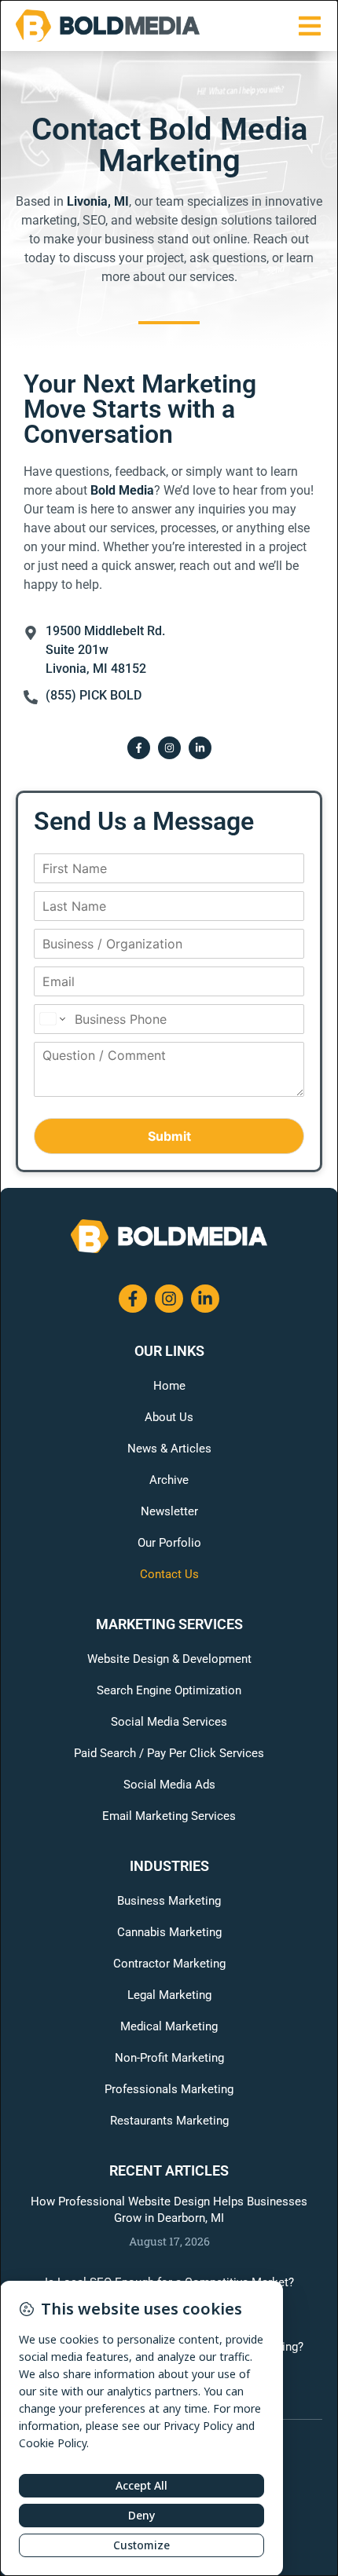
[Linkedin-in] (200, 748)
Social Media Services (169, 1722)
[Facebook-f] (139, 748)
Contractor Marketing (169, 1964)
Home (169, 1386)
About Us (169, 1417)
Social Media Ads (169, 1785)
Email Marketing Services (169, 1816)
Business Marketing (169, 1901)
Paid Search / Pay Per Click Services (169, 1753)
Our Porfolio (169, 1543)
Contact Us (169, 1574)
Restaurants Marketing (169, 2121)
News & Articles (169, 1449)
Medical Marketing (169, 2026)
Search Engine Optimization (169, 1690)
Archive (169, 1480)
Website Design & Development (169, 1659)
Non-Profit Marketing (169, 2058)
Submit (169, 1136)
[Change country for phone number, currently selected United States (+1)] (51, 1019)
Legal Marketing (169, 1995)
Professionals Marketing (169, 2089)
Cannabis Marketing (169, 1932)
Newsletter (169, 1511)
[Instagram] (169, 748)
